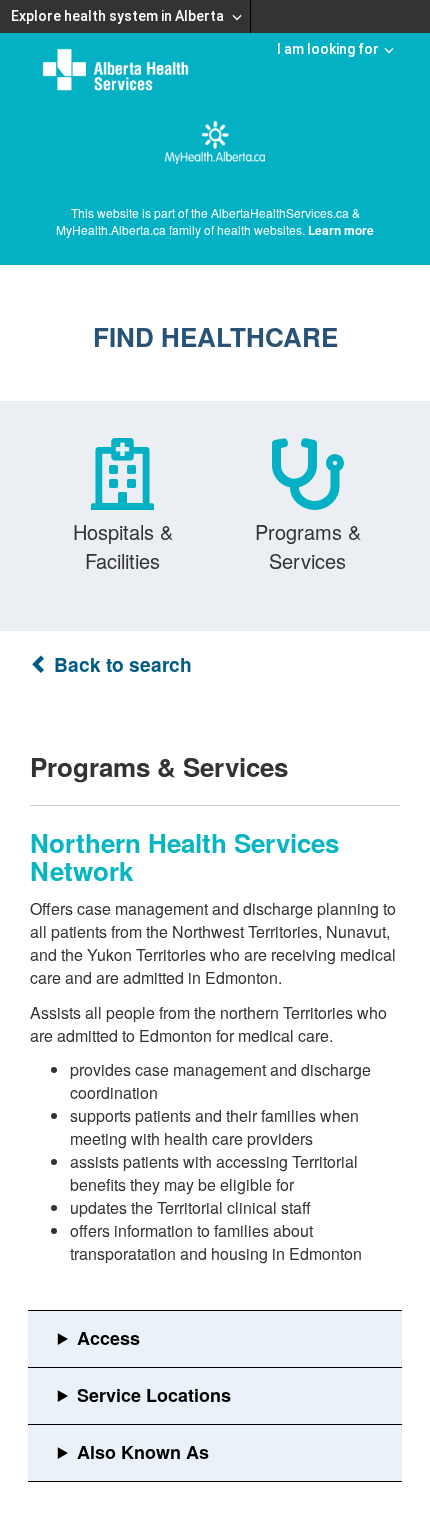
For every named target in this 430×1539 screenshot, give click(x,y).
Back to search (120, 664)
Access (108, 1338)
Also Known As (143, 1452)
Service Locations (154, 1395)
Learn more (341, 230)
